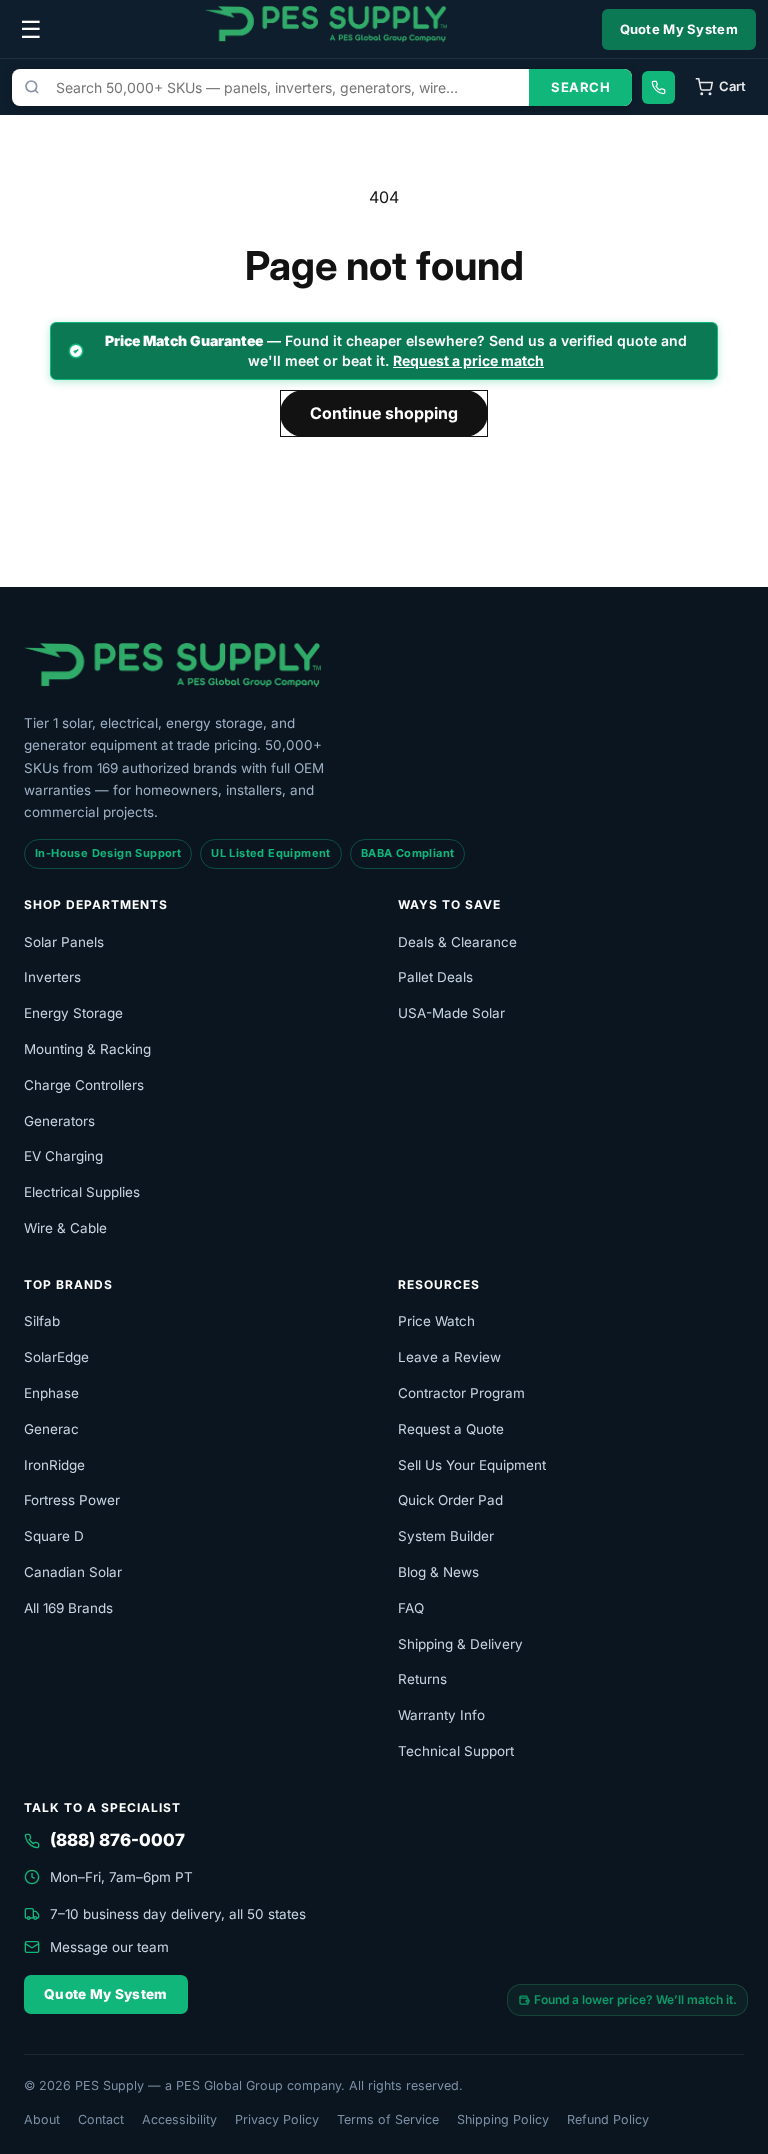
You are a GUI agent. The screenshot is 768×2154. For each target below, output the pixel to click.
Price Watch (436, 1321)
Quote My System (679, 29)
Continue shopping (384, 413)
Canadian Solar (73, 1572)
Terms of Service (388, 2119)
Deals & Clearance (457, 942)
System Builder (446, 1536)
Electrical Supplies (82, 1192)
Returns (422, 1679)
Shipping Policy (503, 2119)
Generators (59, 1121)
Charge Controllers (84, 1085)
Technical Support (456, 1751)
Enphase (51, 1393)
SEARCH (580, 87)
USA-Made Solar (451, 1013)
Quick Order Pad (450, 1500)
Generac (51, 1429)
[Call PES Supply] (658, 87)
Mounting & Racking (87, 1049)
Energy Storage (73, 1013)
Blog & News (438, 1572)
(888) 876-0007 (117, 1840)
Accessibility (179, 2119)
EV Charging (63, 1156)
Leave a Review (449, 1357)
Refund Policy (608, 2119)
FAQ (411, 1608)
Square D (54, 1536)
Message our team (109, 1947)
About (42, 2119)
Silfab (42, 1321)
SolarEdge (56, 1357)
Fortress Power (72, 1500)
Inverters (52, 977)
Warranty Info (441, 1715)
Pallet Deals (435, 977)
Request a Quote (451, 1429)
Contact (101, 2119)
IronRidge (54, 1465)
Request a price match (468, 360)
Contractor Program (461, 1393)
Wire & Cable (65, 1228)
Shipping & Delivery (460, 1644)
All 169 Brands (68, 1608)
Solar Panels (64, 942)
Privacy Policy (277, 2119)
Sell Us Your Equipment (472, 1465)
